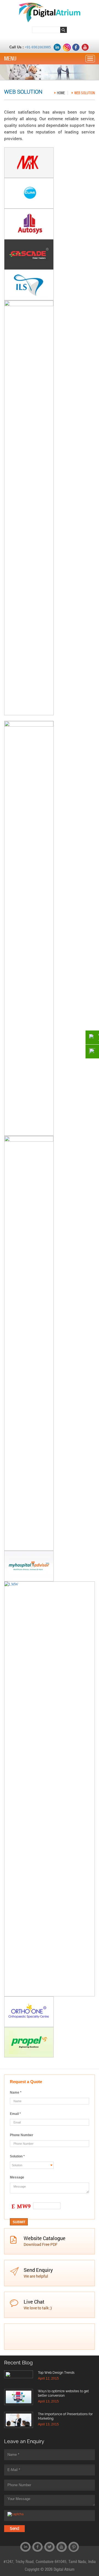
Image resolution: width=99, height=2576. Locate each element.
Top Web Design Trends (56, 2373)
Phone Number (22, 2135)
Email (15, 2114)
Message (17, 2177)
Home (61, 93)
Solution (17, 2156)
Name (16, 2093)
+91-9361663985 (38, 47)
